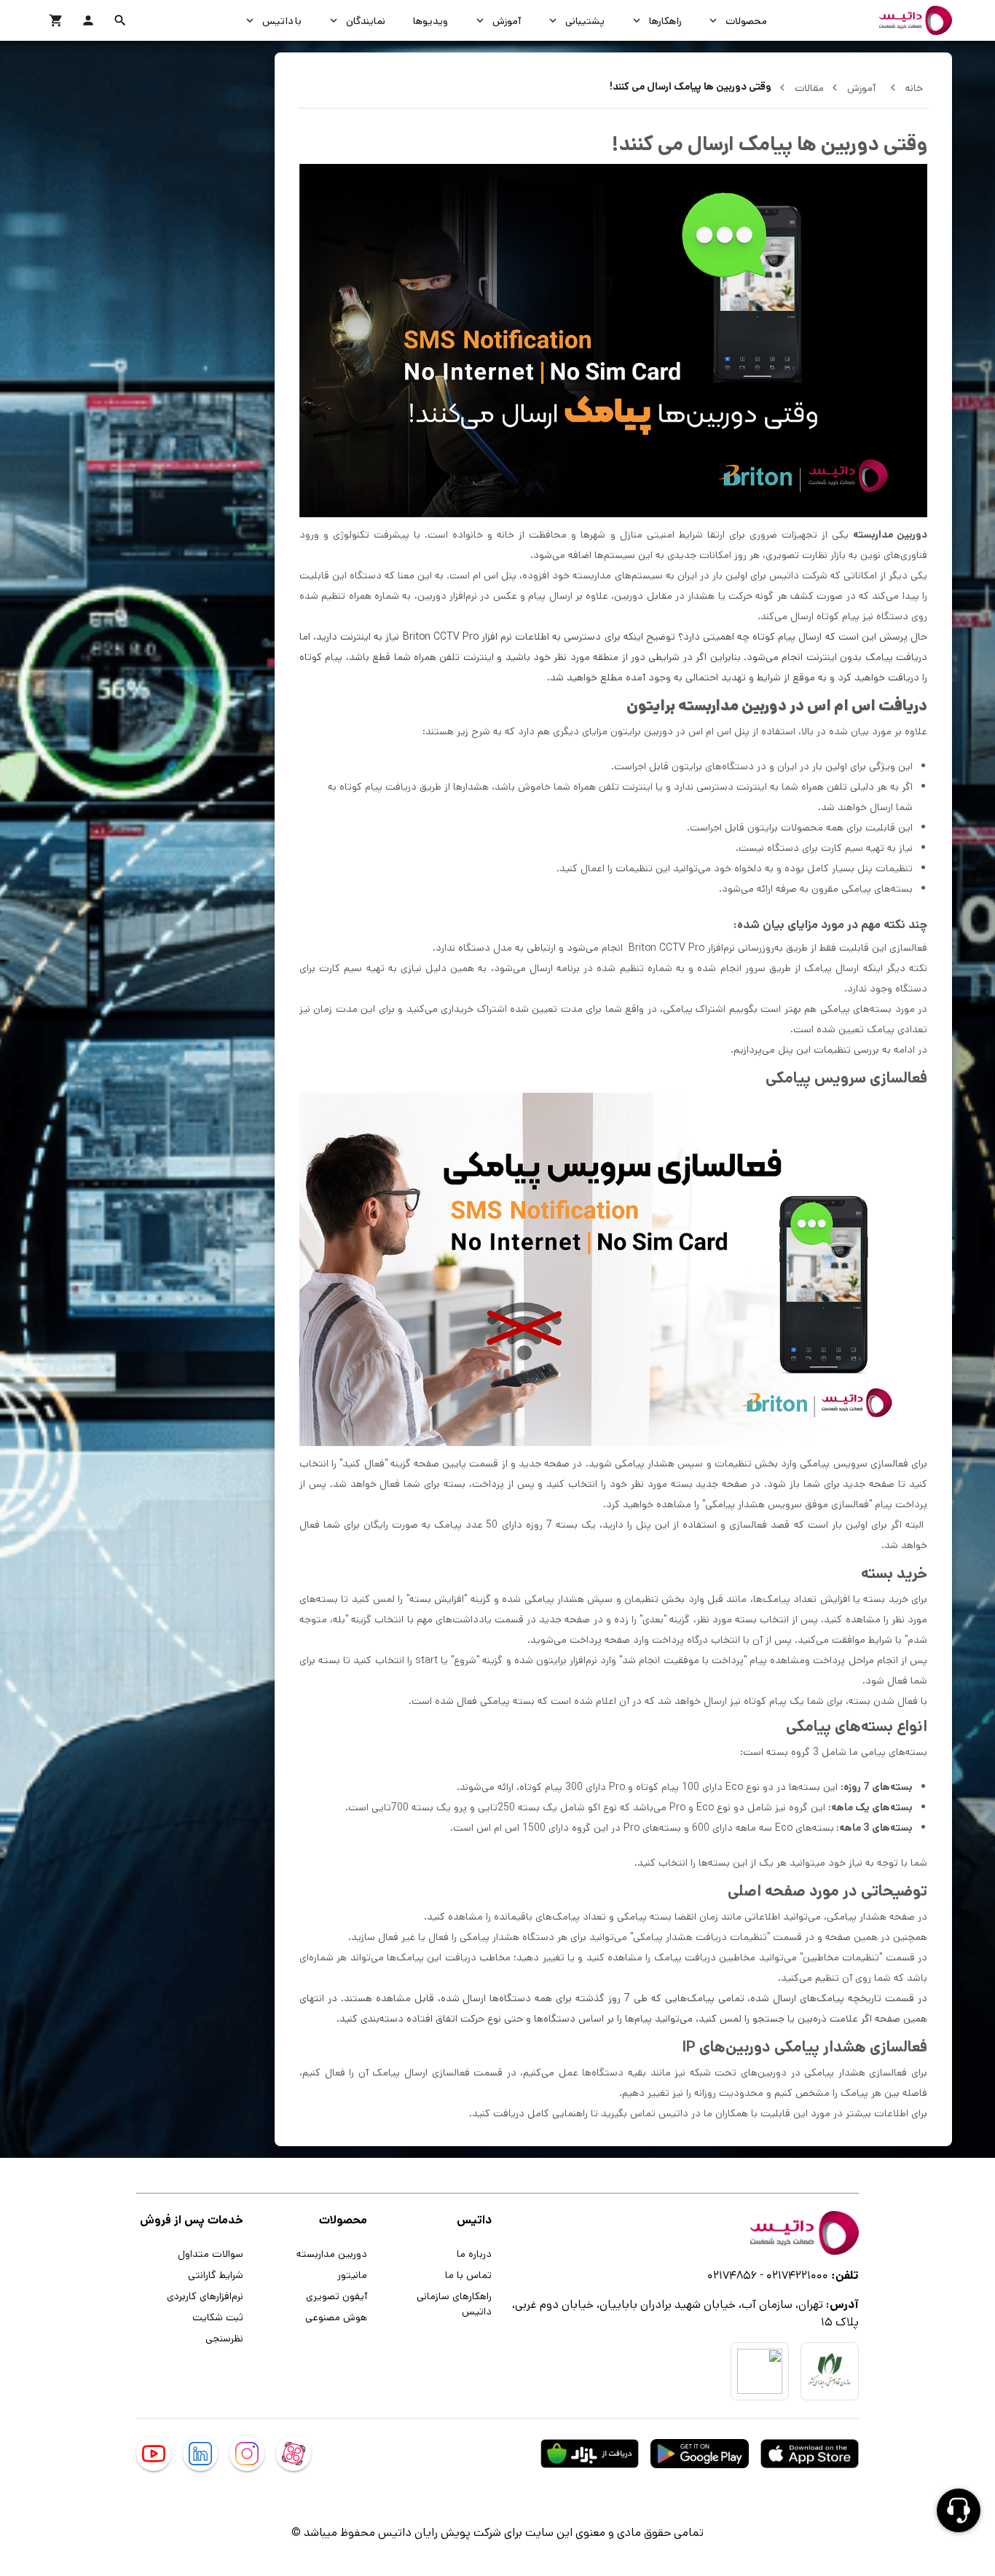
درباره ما (474, 2253)
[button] (120, 20)
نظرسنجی (224, 2338)
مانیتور (352, 2274)
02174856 (732, 2275)
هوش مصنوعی (336, 2317)
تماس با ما (468, 2274)
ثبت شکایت (218, 2317)
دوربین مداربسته (332, 2253)
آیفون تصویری (337, 2296)
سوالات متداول (211, 2253)
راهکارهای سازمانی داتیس (454, 2303)
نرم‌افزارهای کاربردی (205, 2296)
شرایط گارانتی (216, 2274)
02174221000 (797, 2275)
